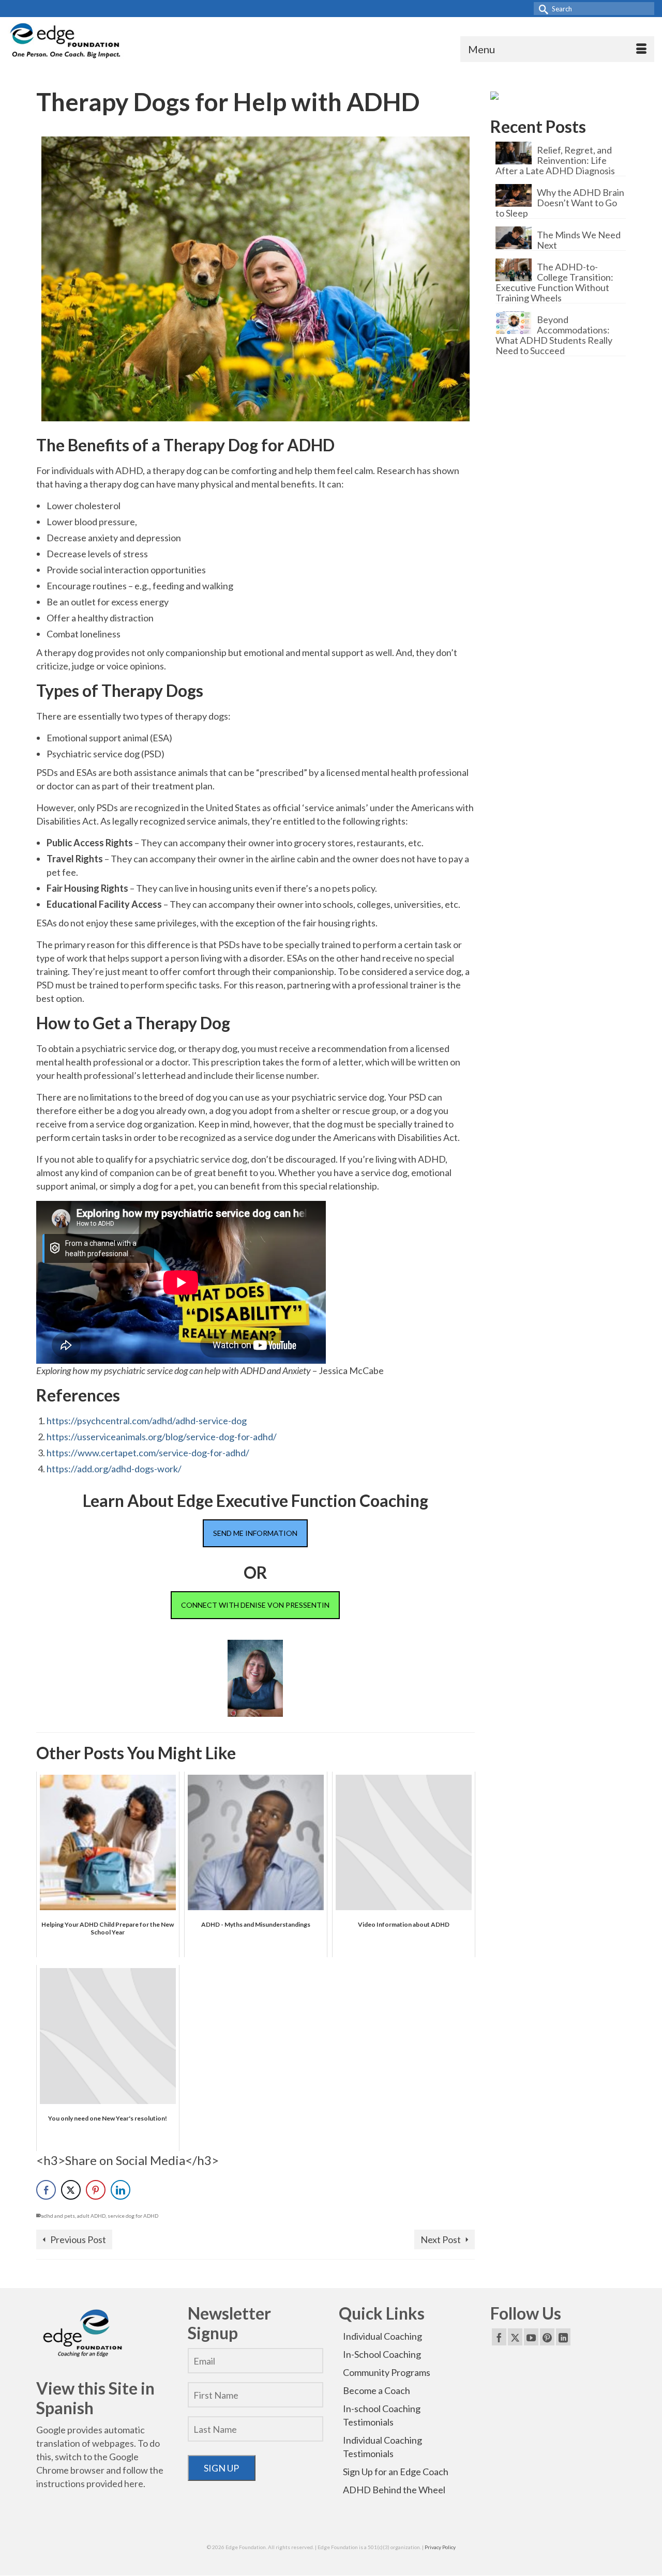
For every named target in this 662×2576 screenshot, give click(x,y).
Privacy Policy (440, 2547)
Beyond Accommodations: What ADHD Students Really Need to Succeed (554, 335)
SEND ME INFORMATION (255, 1533)
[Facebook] (499, 2337)
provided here (115, 2483)
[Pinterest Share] (96, 2190)
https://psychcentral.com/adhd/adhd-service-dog (147, 1421)
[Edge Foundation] (66, 42)
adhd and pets (58, 2216)
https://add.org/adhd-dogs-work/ (114, 1469)
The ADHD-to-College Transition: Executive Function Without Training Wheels (554, 282)
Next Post (441, 2239)
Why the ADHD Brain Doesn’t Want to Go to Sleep (560, 202)
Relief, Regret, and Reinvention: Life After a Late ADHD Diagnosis (555, 160)
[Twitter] (515, 2337)
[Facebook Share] (46, 2190)
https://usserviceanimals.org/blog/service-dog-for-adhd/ (162, 1437)
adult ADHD (91, 2216)
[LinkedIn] (563, 2337)
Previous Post (78, 2239)
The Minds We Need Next (579, 240)
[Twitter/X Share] (71, 2190)
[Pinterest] (547, 2337)
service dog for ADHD (133, 2216)
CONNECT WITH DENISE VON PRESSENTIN (255, 1605)
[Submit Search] (541, 9)
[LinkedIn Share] (121, 2190)
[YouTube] (531, 2337)
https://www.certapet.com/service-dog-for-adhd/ (148, 1453)
